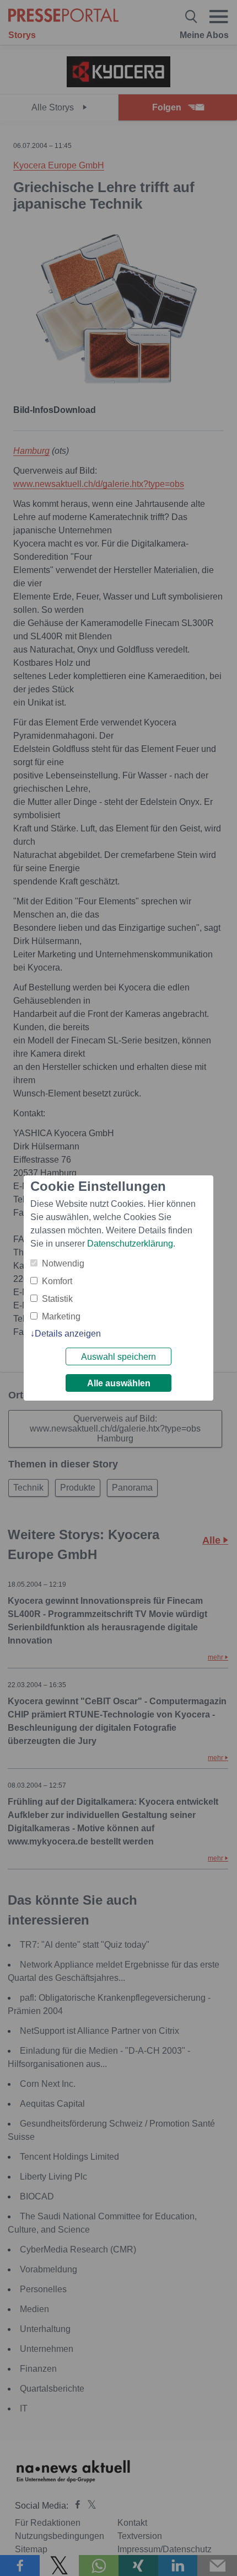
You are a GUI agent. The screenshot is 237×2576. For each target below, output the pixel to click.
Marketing (61, 1316)
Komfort (57, 1281)
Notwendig (63, 1263)
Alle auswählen (119, 1383)
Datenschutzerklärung (130, 1244)
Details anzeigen (68, 1334)
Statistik (57, 1299)
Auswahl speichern (118, 1357)
